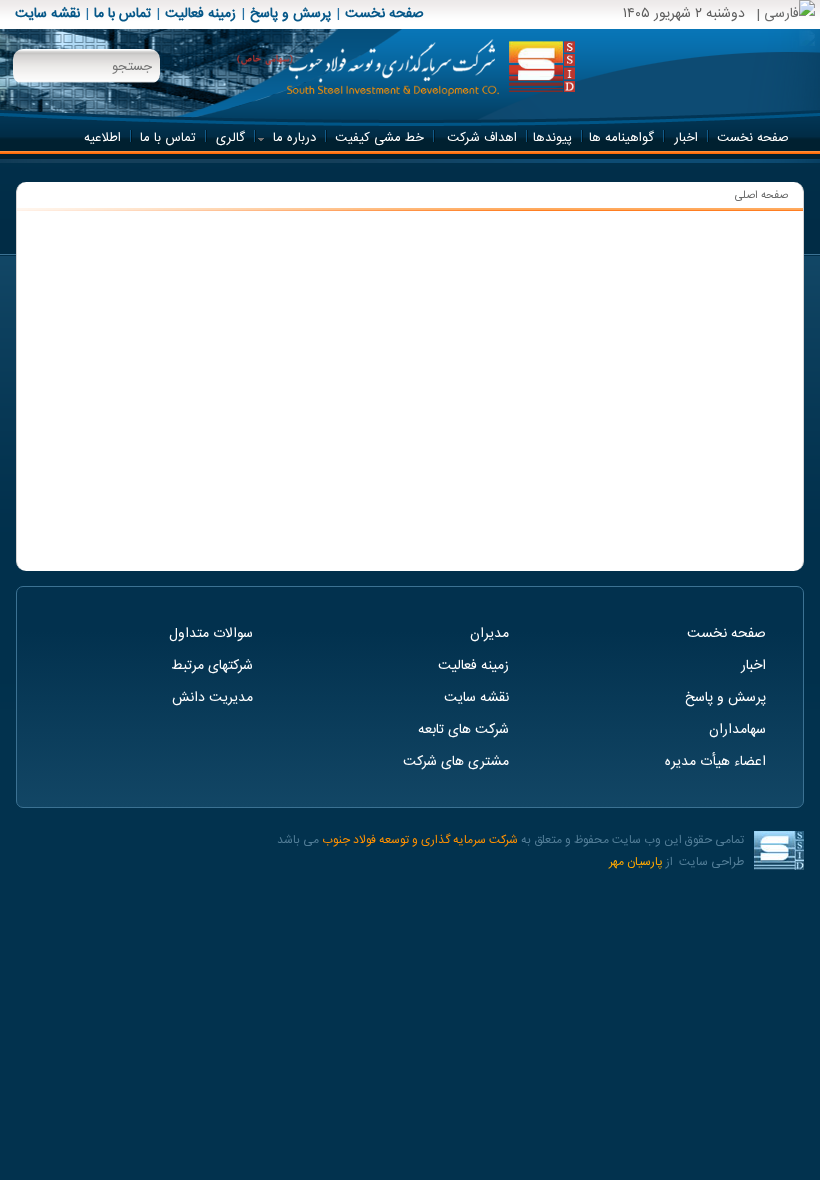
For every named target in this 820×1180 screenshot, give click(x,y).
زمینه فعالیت (200, 14)
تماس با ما (122, 14)
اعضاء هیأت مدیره (715, 762)
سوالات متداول (211, 634)
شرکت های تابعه (463, 730)
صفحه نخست (384, 14)
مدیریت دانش (212, 698)
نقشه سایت (47, 14)
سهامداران (737, 730)
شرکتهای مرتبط (212, 666)
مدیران (489, 634)
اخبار (753, 666)
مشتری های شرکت (456, 762)
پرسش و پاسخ (290, 14)
